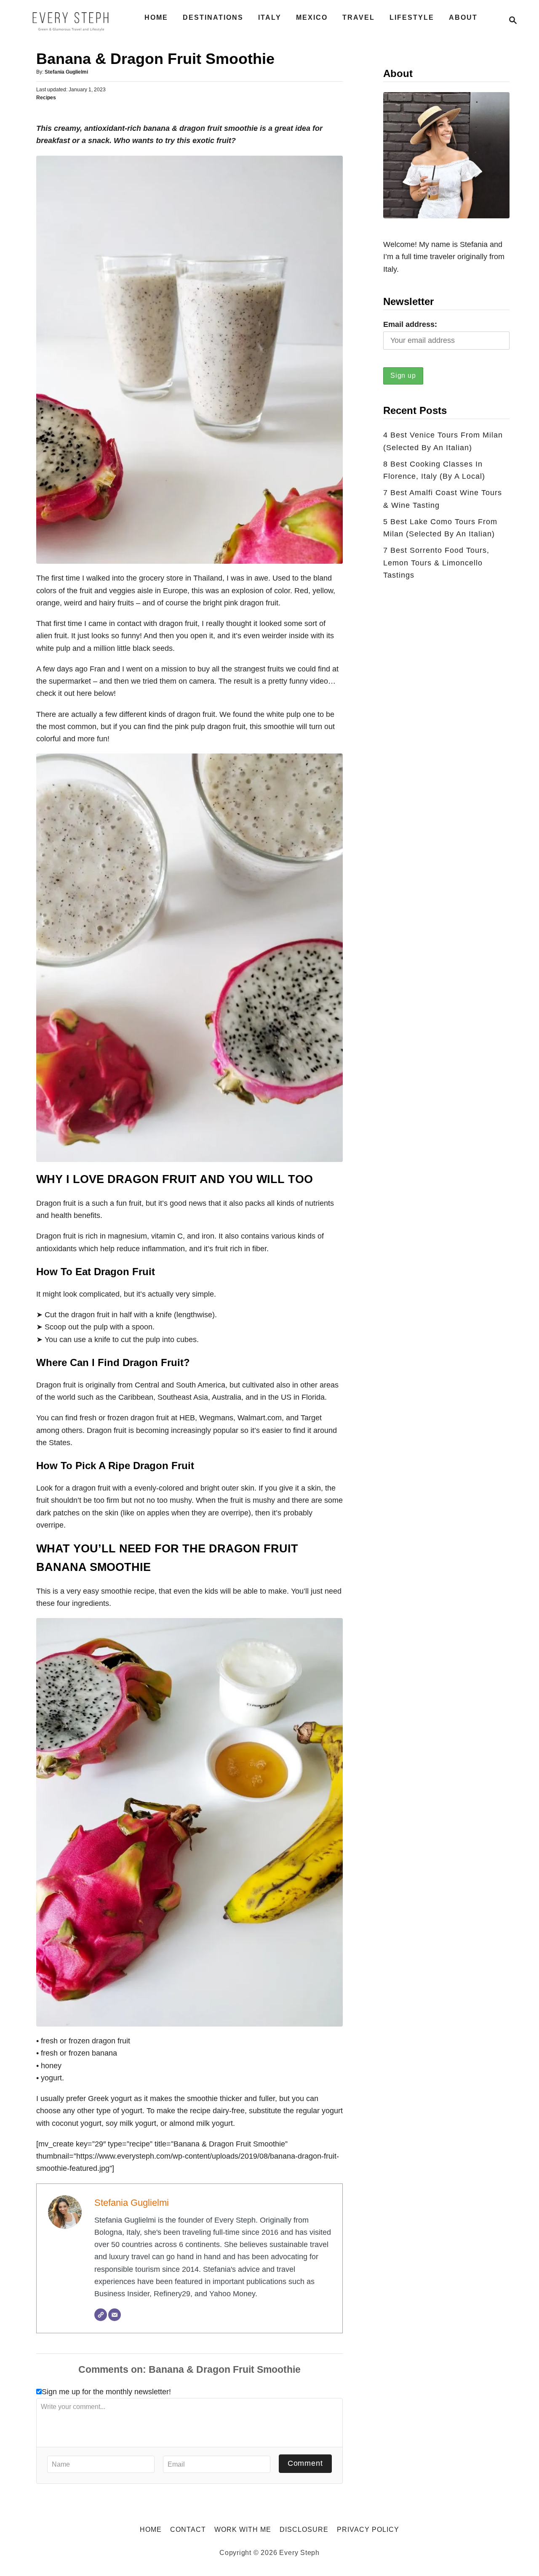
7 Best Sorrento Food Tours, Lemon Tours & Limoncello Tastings (436, 563)
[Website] (101, 2315)
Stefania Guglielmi (66, 72)
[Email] (115, 2315)
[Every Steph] (71, 20)
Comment (305, 2463)
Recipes (46, 98)
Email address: (410, 324)
